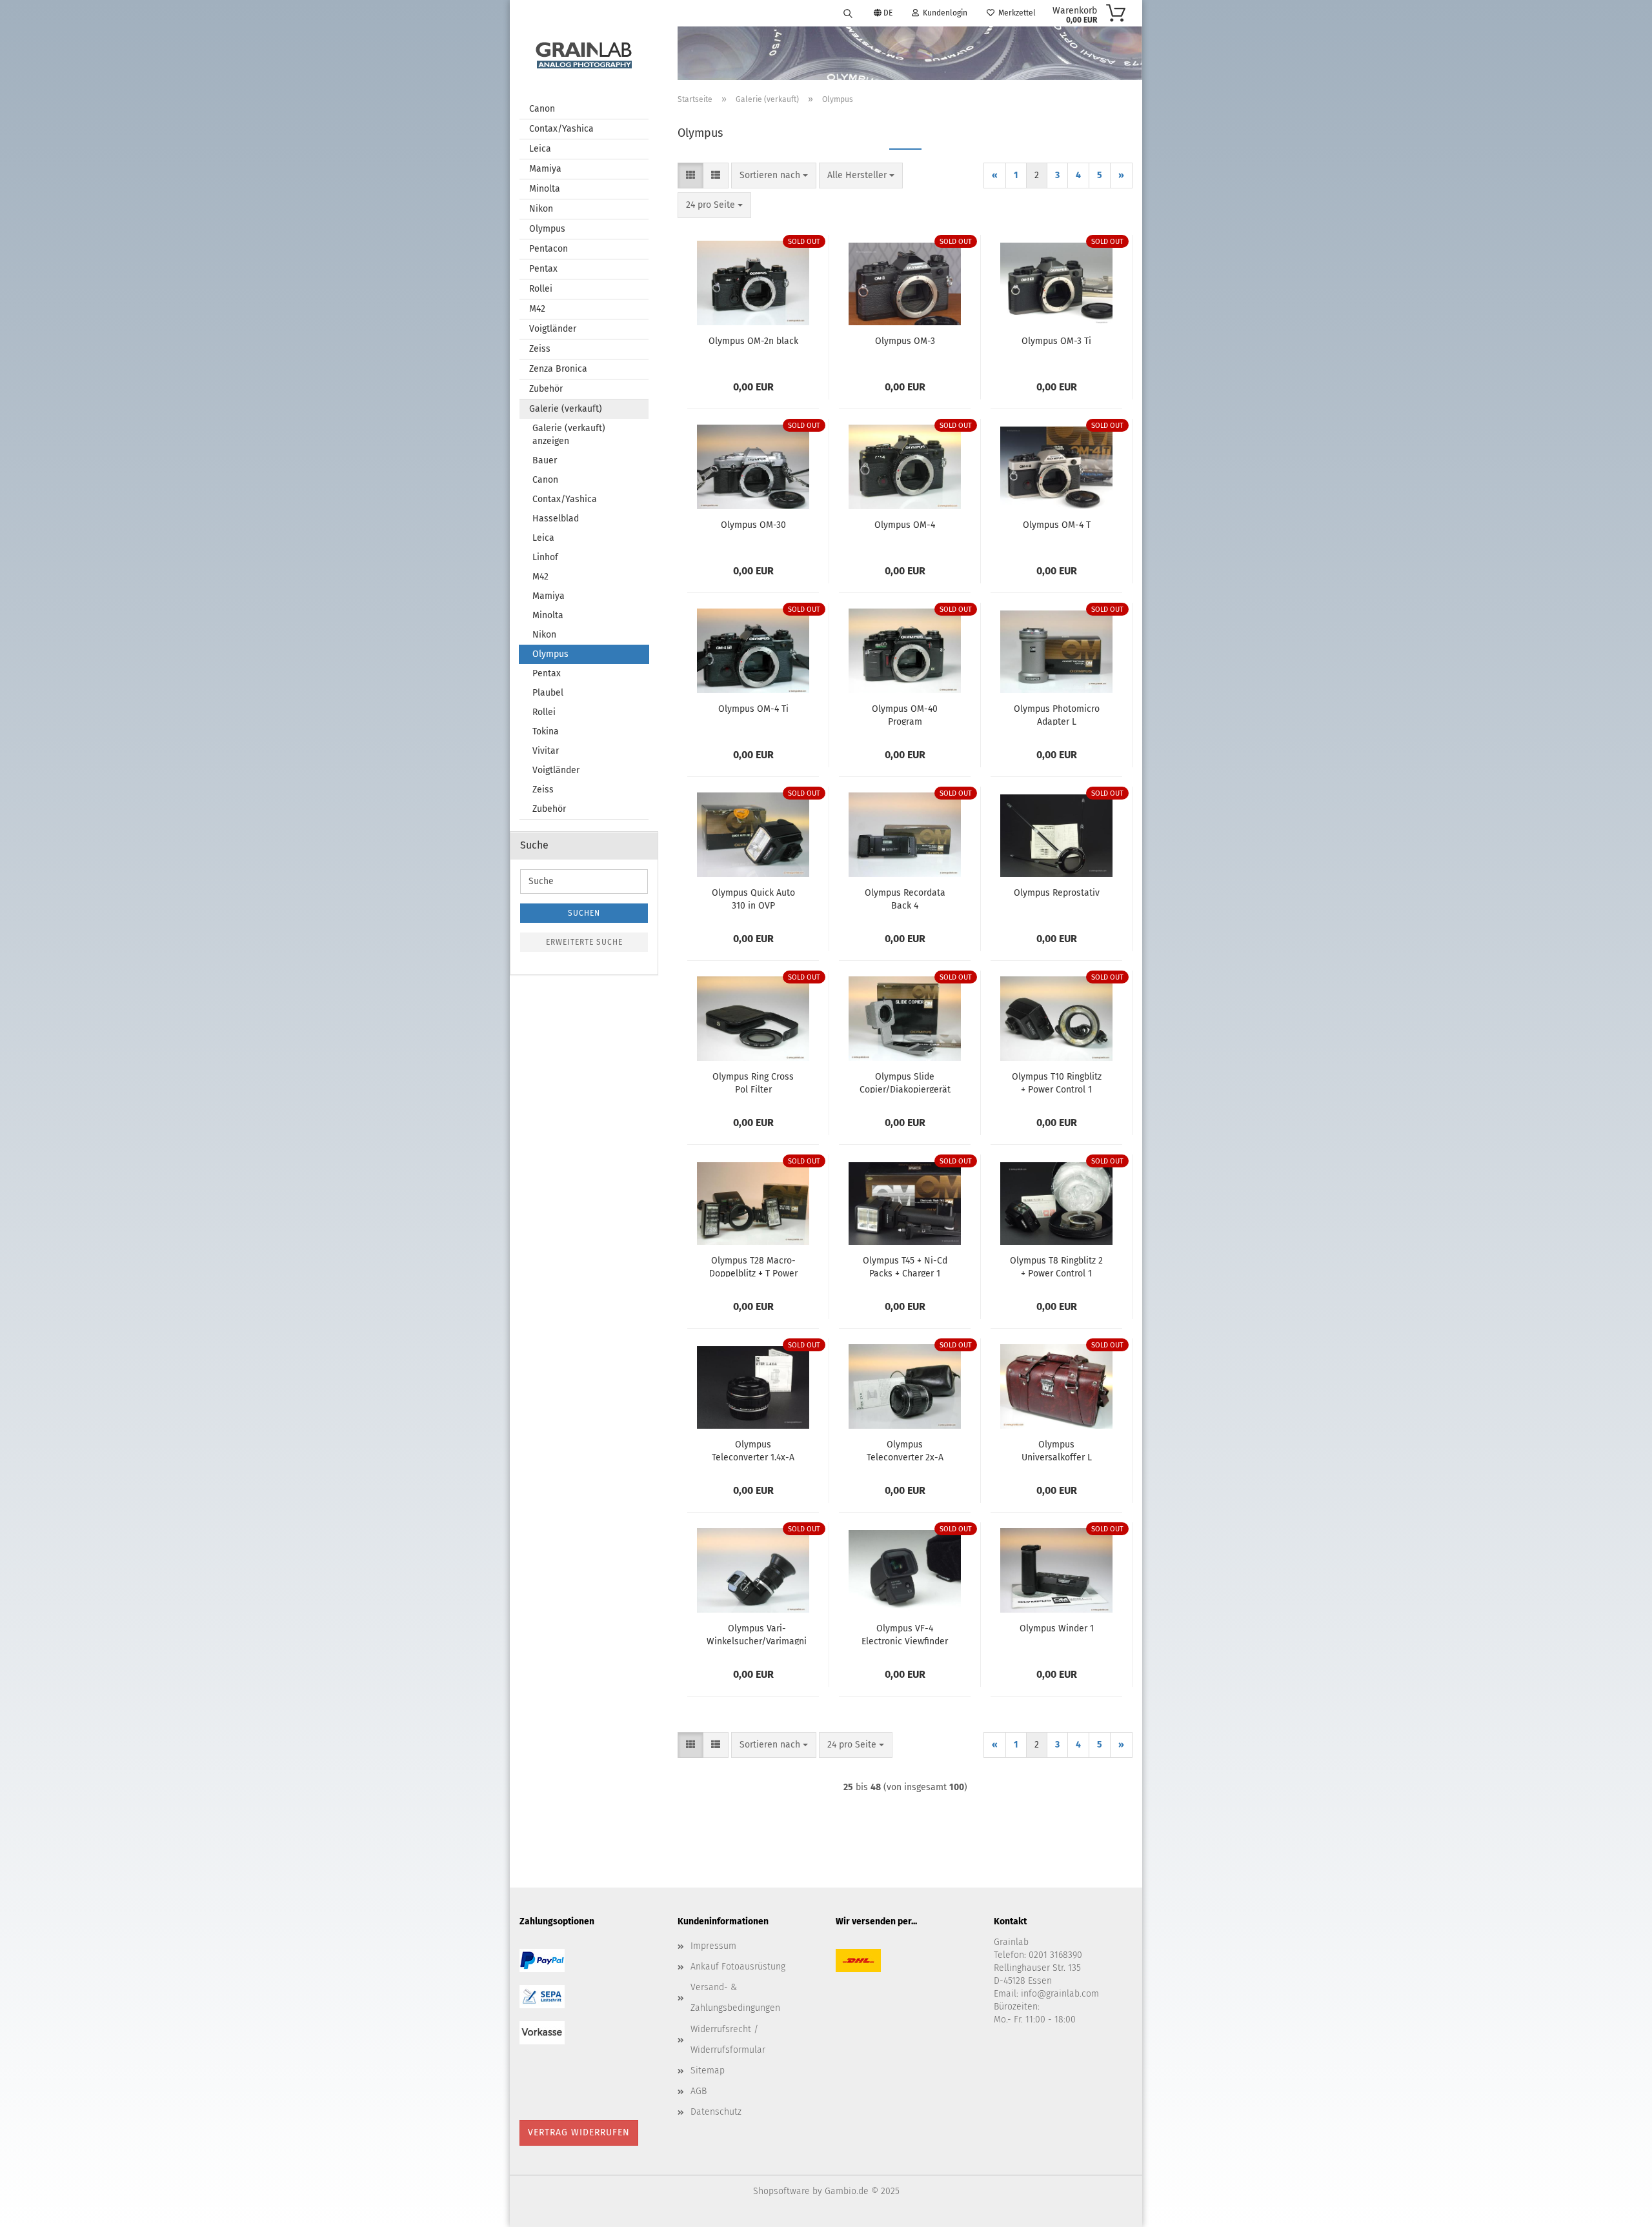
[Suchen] (848, 13)
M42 (537, 309)
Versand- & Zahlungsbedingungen (735, 1998)
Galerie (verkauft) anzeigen (569, 435)
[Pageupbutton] (1617, 2208)
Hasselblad (556, 519)
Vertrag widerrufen (579, 2132)
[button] (690, 176)
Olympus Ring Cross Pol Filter (753, 1082)
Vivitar (546, 751)
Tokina (546, 731)
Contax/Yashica (561, 129)
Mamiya (545, 169)
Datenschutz (716, 2112)
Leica (540, 149)
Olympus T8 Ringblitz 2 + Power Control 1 (1056, 1266)
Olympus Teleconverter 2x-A (905, 1450)
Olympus (547, 229)
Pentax (543, 269)
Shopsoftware (781, 2191)
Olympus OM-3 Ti (1056, 341)
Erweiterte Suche (584, 942)
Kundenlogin (943, 13)
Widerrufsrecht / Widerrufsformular (728, 2040)
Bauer (545, 460)
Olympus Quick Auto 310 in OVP (753, 898)
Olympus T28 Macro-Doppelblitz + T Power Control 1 (753, 1266)
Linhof (545, 557)
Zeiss (540, 349)
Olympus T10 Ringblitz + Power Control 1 (1057, 1082)
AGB (699, 2091)
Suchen (584, 913)
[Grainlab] (584, 53)
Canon (542, 109)
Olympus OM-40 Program (905, 714)
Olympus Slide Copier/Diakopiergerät (905, 1082)
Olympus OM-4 (905, 525)
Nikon (541, 209)
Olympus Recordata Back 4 (905, 898)
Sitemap (708, 2071)
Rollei (541, 289)
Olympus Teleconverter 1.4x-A (753, 1450)
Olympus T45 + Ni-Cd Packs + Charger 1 (905, 1266)
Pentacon (549, 249)
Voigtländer (553, 329)
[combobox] (774, 176)
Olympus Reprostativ (1057, 893)
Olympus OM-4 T (1057, 525)
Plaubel (548, 693)
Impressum (713, 1946)
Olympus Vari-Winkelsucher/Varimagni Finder (757, 1634)
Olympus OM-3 (905, 341)
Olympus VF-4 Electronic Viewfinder (905, 1634)
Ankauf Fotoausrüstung (738, 1967)
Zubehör (546, 389)
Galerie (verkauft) (566, 409)
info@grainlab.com (1060, 1994)
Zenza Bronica (558, 369)
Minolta (545, 189)
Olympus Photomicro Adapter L (1057, 714)
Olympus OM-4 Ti (753, 709)
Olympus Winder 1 (1057, 1628)
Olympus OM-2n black (753, 341)
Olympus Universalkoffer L (1057, 1450)
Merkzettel (1015, 13)
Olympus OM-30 (753, 525)
